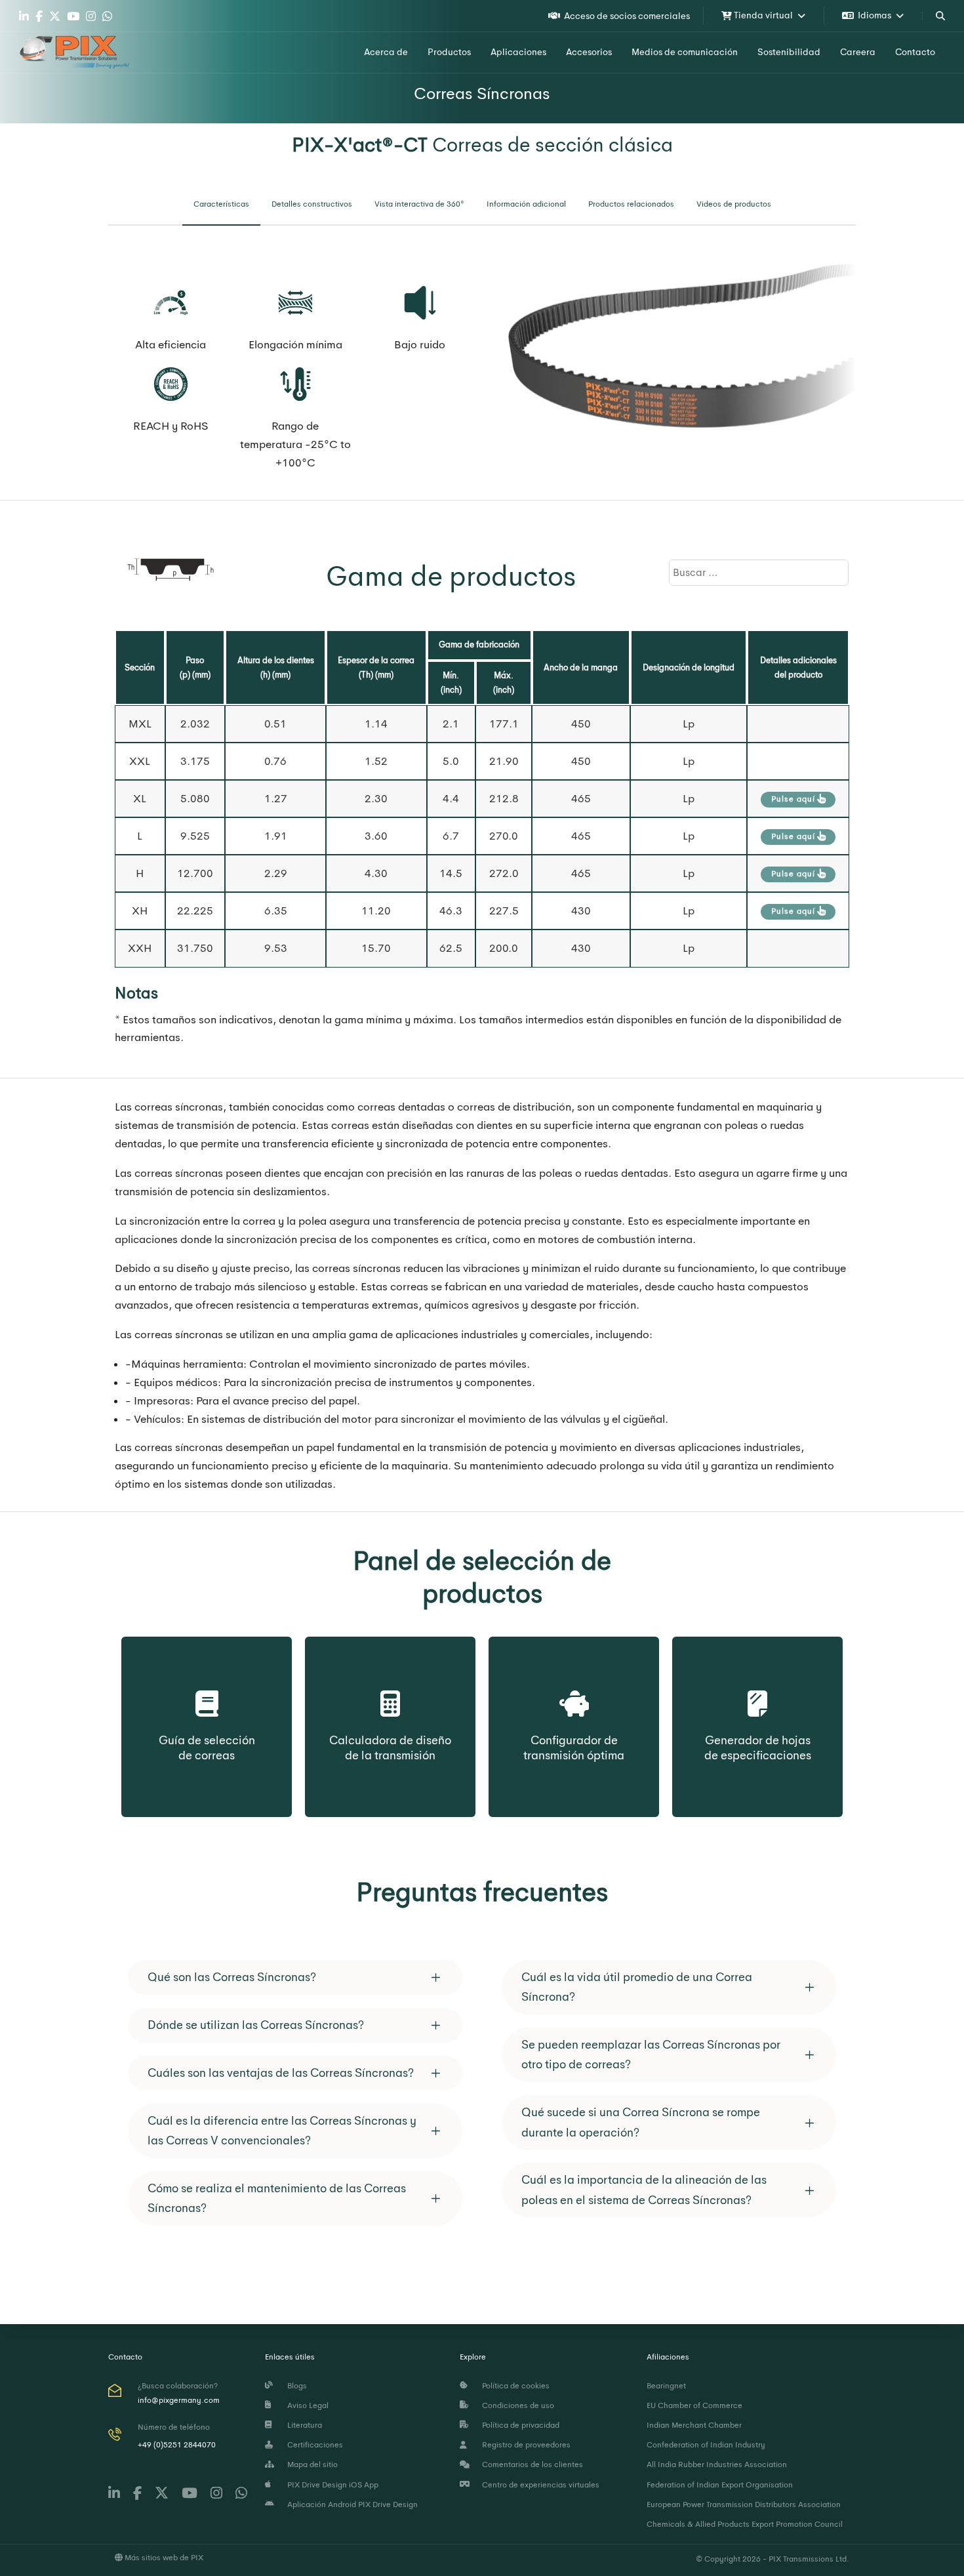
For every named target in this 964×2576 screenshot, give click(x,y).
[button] (295, 1977)
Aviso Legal (306, 2405)
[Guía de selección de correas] (207, 1689)
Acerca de (386, 52)
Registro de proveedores (524, 2445)
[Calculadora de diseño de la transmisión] (390, 1689)
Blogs (295, 2386)
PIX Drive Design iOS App (331, 2485)
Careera (858, 52)
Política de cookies (514, 2386)
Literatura (303, 2425)
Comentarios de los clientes (531, 2464)
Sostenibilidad (789, 52)
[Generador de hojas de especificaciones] (758, 1689)
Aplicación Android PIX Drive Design (351, 2504)
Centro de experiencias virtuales (539, 2485)
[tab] (221, 205)
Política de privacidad (519, 2425)
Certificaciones (313, 2445)
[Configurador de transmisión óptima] (574, 1689)
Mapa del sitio (311, 2464)
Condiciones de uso (516, 2405)
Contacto (915, 52)
